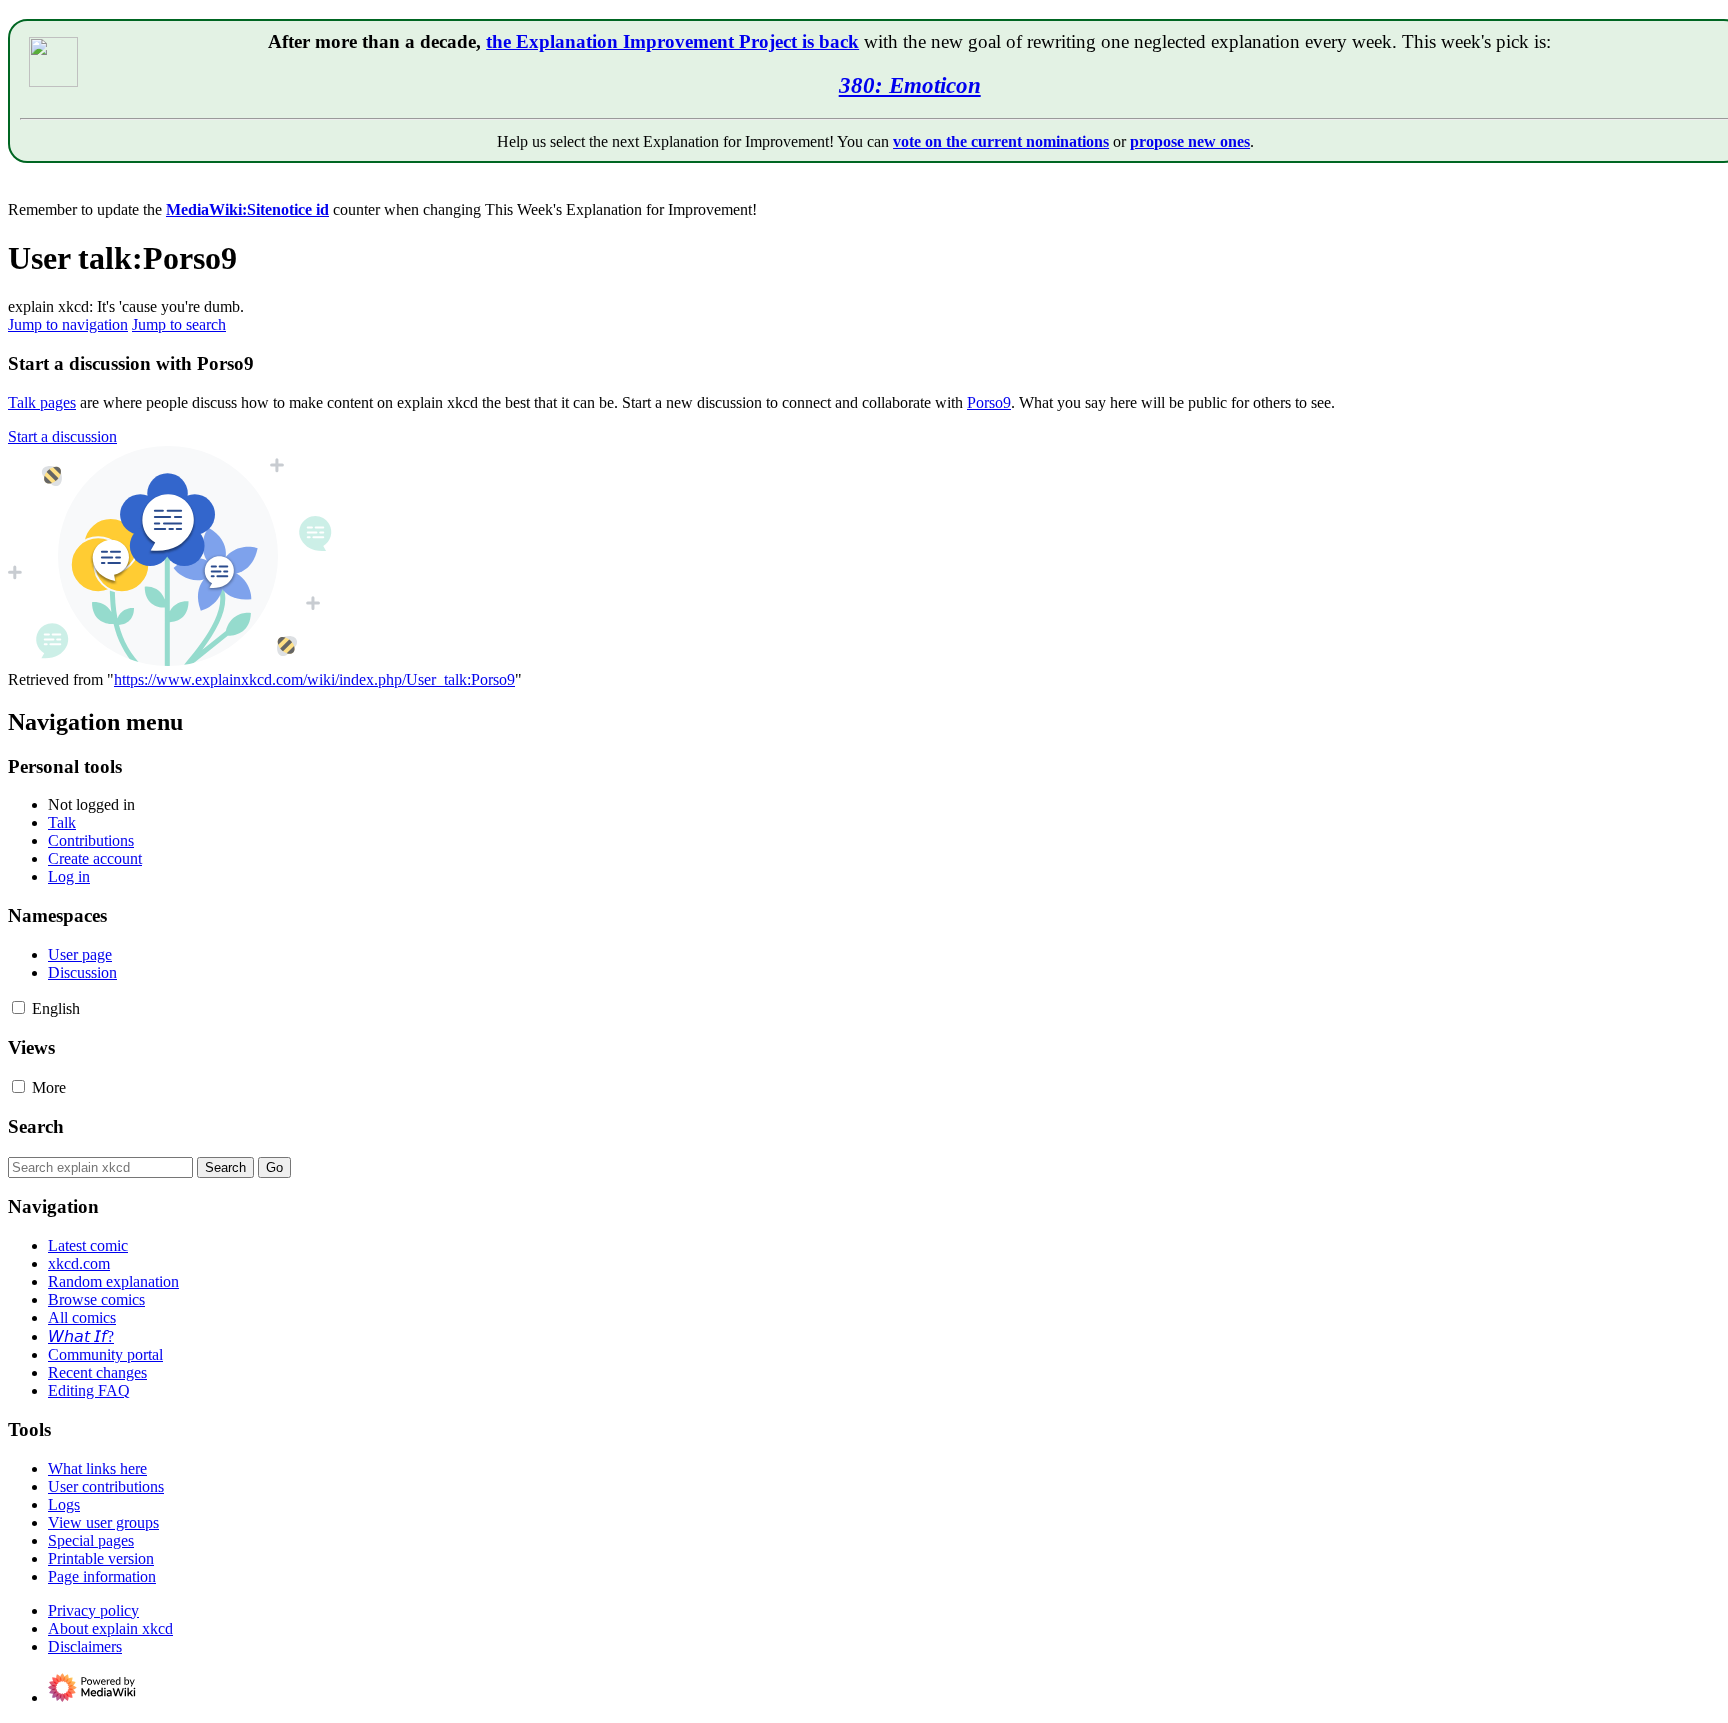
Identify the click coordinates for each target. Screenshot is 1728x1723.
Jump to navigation (68, 324)
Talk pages (42, 402)
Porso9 (989, 402)
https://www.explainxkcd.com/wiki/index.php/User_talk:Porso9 (314, 679)
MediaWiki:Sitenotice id (247, 209)
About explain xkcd (110, 1628)
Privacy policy (93, 1610)
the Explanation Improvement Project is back (672, 41)
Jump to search (179, 324)
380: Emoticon (910, 85)
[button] (62, 436)
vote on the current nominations (1001, 141)
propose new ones (1190, 141)
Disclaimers (85, 1646)
